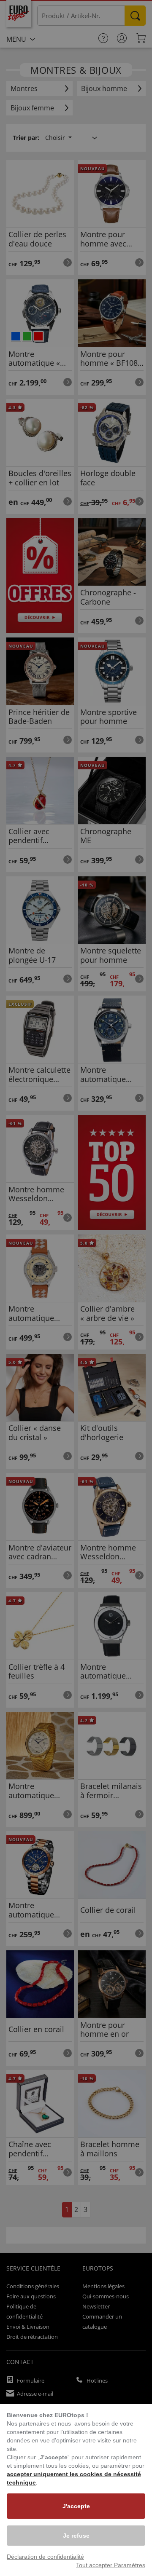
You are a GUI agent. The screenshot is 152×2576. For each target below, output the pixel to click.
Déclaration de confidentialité (45, 2557)
